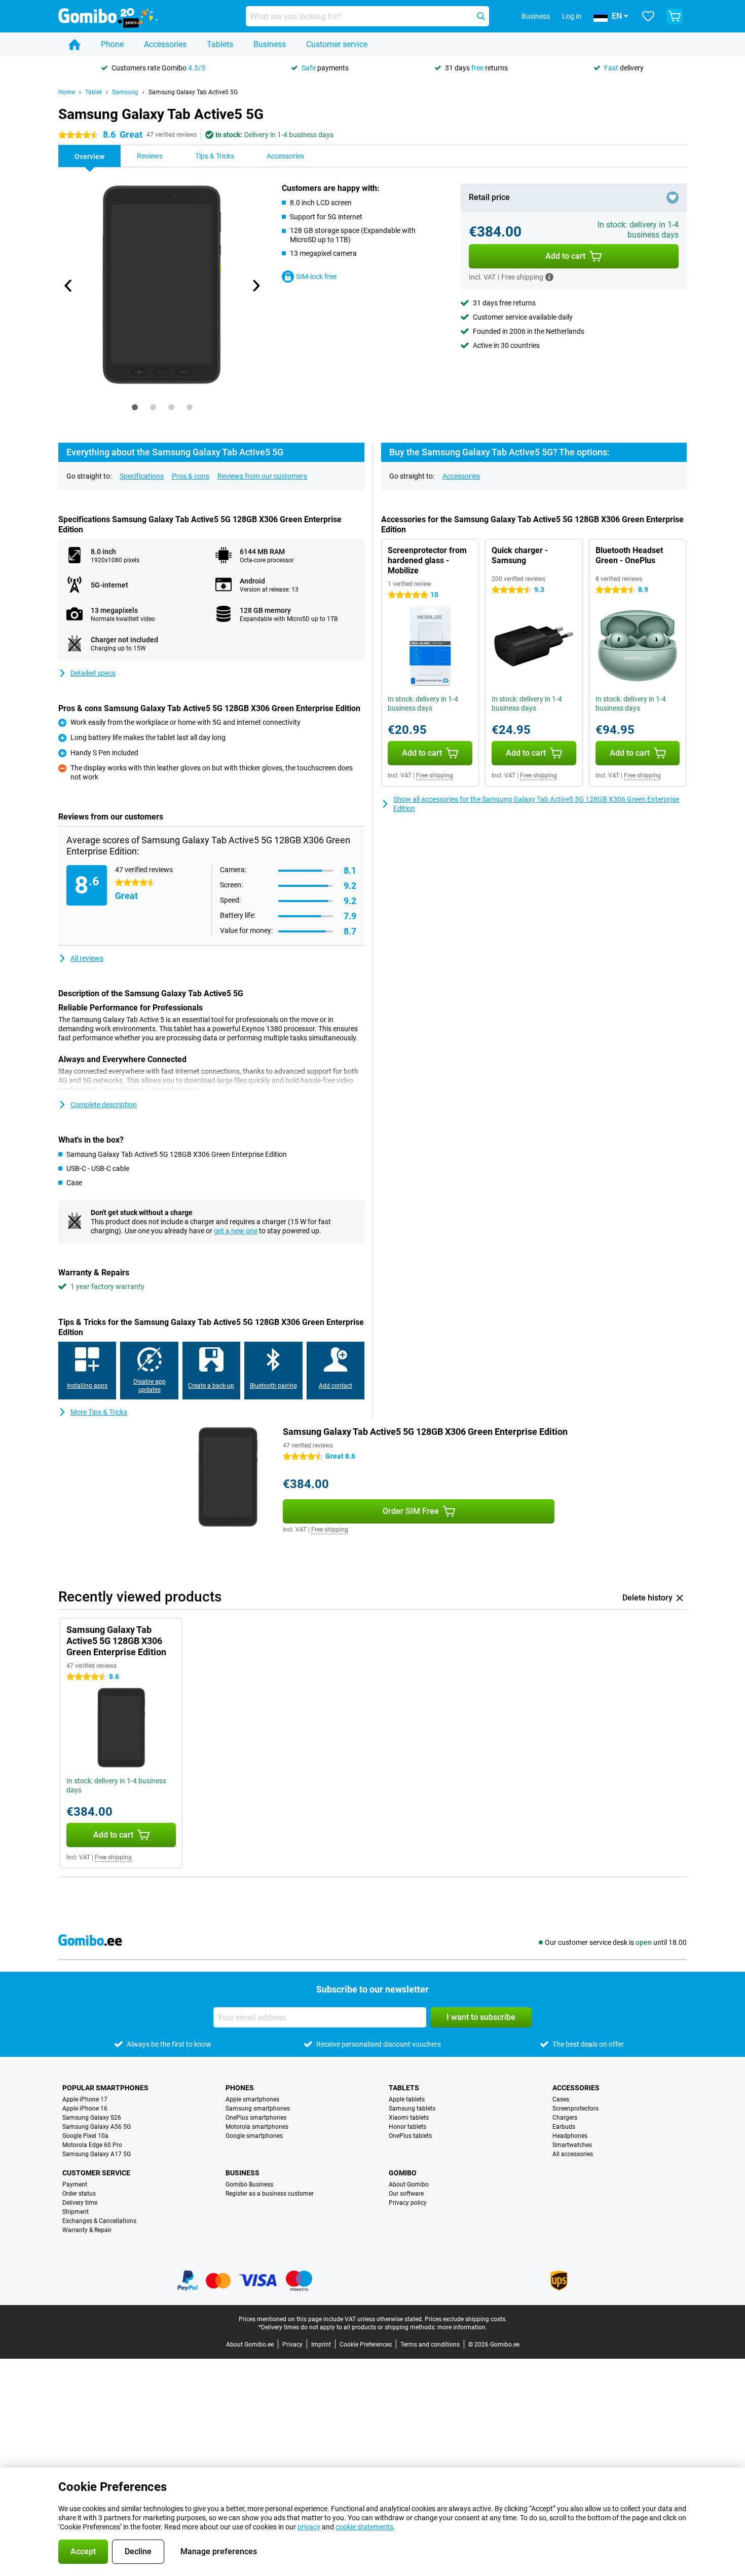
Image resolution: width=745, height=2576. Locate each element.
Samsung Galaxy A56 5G (97, 2127)
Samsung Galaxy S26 (92, 2118)
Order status (79, 2194)
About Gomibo (409, 2184)
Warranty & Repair (87, 2230)
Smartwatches (572, 2145)
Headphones (570, 2136)
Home (67, 92)
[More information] (549, 277)
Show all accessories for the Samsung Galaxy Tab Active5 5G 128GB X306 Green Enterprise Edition (536, 804)
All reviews (87, 958)
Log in (572, 16)
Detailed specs (93, 673)
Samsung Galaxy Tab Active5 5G (193, 92)
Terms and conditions (430, 2345)
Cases (561, 2099)
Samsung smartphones (258, 2109)
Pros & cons (191, 476)
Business (270, 44)
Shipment (76, 2212)
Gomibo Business (249, 2184)
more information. (462, 2327)
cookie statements (364, 2527)
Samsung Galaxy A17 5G (97, 2154)
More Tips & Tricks (99, 1412)
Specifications (142, 476)
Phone (112, 44)
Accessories (165, 44)
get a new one (236, 1231)
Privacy (292, 2345)
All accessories (573, 2154)
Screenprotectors (575, 2109)
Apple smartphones (252, 2099)
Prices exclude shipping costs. (466, 2319)
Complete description (104, 1105)
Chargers (565, 2118)
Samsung (125, 92)
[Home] (74, 45)
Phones (240, 2088)
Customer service (337, 44)
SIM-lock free (316, 277)
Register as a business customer (270, 2194)
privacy (309, 2527)
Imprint (321, 2345)
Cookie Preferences (366, 2345)
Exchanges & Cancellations (99, 2221)
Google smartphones (254, 2136)
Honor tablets (407, 2127)
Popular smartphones (105, 2088)
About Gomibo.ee (250, 2345)
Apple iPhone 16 (85, 2109)
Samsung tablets (412, 2109)
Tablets (220, 44)
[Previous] (68, 286)
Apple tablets (407, 2099)
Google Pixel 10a (85, 2136)
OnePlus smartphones (256, 2118)
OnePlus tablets (410, 2136)
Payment (75, 2184)
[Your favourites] (648, 16)
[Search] (481, 16)
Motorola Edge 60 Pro (92, 2145)
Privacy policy (408, 2203)
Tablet (94, 92)
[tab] (135, 407)
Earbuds (564, 2127)
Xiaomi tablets (409, 2118)
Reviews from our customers (262, 476)
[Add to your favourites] (673, 198)
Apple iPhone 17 (85, 2099)
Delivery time (80, 2203)
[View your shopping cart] (675, 16)
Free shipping (435, 775)
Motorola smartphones (257, 2127)
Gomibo (403, 2173)
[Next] (255, 286)
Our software (406, 2194)
